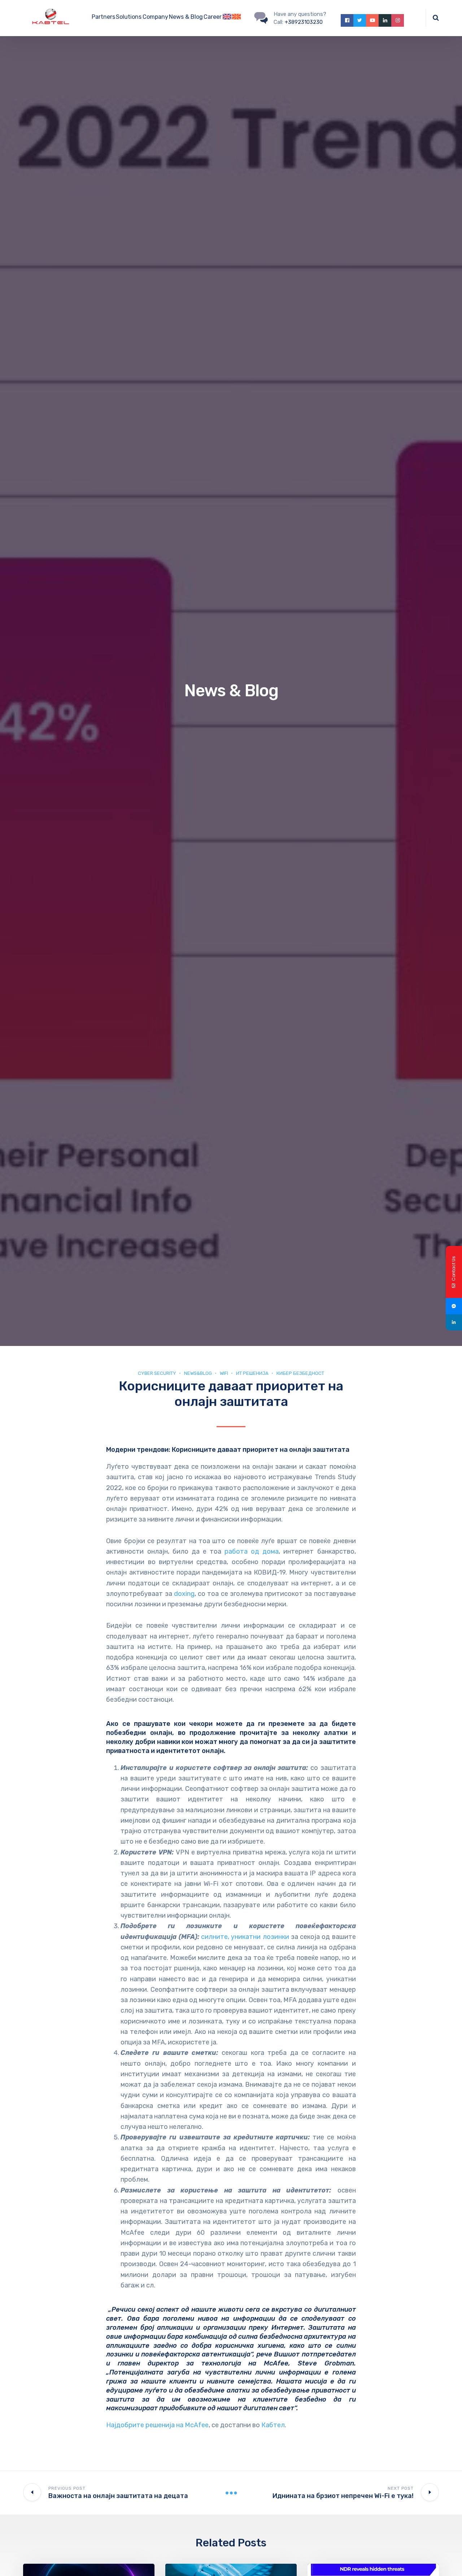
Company (155, 17)
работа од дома (252, 1551)
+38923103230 (304, 22)
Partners (103, 17)
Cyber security (157, 1373)
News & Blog (186, 17)
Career (213, 17)
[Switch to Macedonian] (236, 18)
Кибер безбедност (300, 1373)
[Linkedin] (454, 1322)
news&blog (198, 1373)
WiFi (224, 1373)
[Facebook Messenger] (454, 1306)
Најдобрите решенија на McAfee (157, 2425)
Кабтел (273, 2425)
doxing (184, 1594)
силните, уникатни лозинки (245, 1937)
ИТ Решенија (252, 1373)
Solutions (129, 17)
